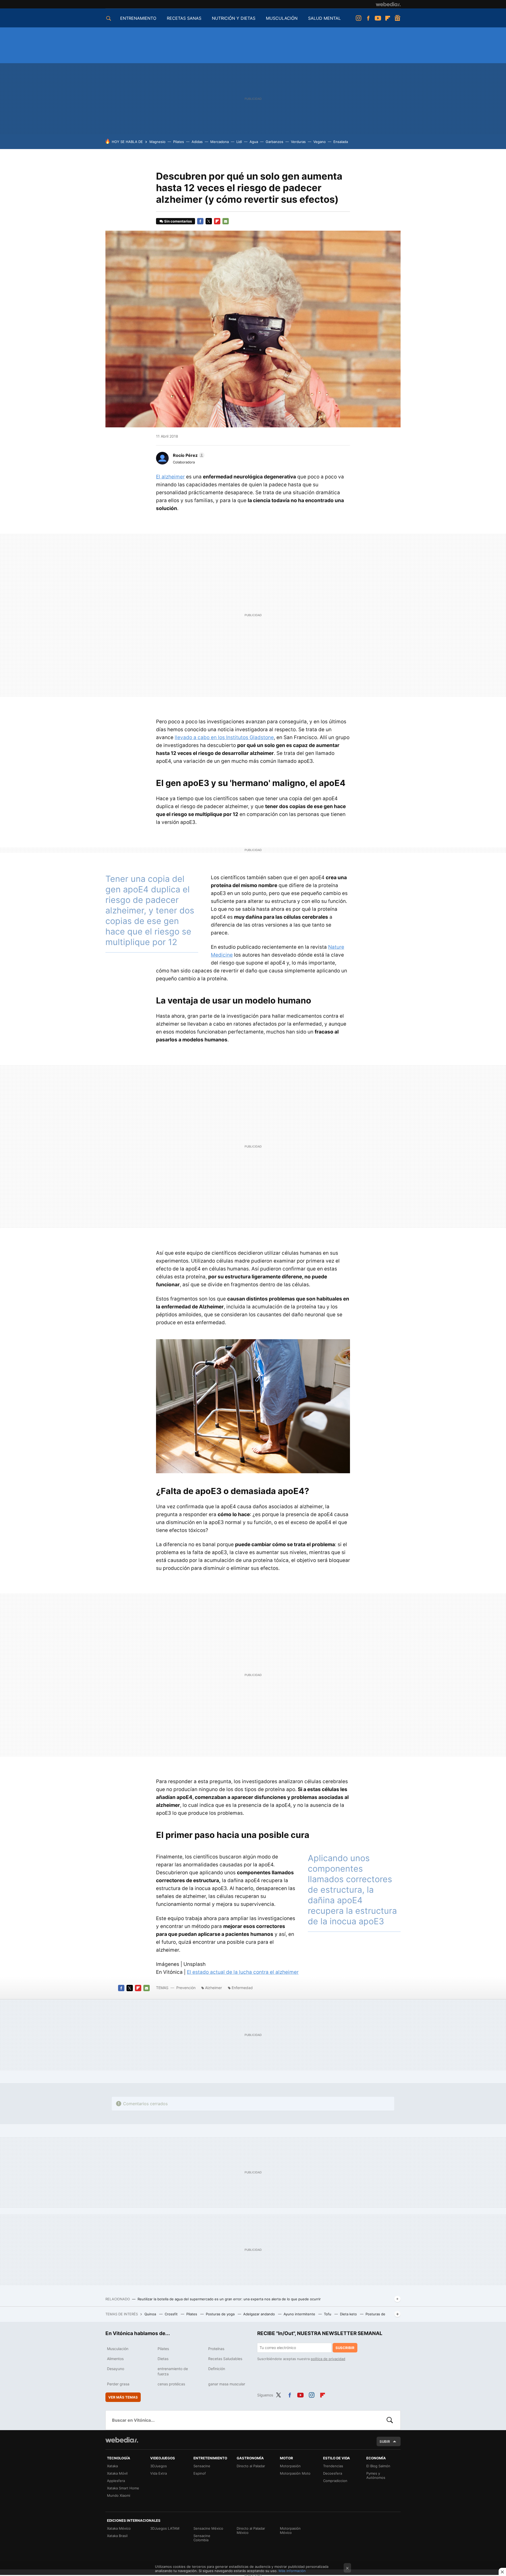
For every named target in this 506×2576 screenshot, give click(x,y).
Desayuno (116, 2369)
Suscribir (345, 2348)
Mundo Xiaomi (119, 2495)
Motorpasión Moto (295, 2473)
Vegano (320, 142)
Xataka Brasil (117, 2536)
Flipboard (388, 18)
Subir (385, 2441)
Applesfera (116, 2481)
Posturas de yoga (221, 2314)
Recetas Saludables (225, 2359)
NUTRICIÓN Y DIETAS (234, 18)
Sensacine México (208, 2528)
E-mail (226, 221)
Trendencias (333, 2466)
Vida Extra (159, 2473)
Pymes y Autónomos (376, 2475)
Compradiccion (335, 2481)
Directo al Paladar (251, 2466)
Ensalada (341, 142)
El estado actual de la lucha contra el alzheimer (243, 1972)
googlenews (397, 18)
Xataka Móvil (117, 2473)
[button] (188, 455)
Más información (292, 2571)
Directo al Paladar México (251, 2530)
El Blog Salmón (378, 2466)
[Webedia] (388, 4)
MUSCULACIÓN (282, 18)
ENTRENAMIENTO (138, 18)
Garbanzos (274, 142)
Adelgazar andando (260, 2314)
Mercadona (220, 142)
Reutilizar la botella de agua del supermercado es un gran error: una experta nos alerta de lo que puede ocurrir (229, 2299)
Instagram (358, 18)
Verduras (298, 142)
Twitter (209, 221)
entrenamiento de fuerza (173, 2371)
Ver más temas (123, 2397)
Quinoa (151, 2314)
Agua (254, 142)
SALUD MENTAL (324, 18)
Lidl (239, 142)
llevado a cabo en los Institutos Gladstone (224, 737)
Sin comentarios (178, 221)
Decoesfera (333, 2473)
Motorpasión (290, 2466)
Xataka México (119, 2528)
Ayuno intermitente (300, 2314)
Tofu (328, 2314)
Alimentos (115, 2359)
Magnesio (157, 142)
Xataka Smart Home (123, 2488)
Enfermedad (242, 1988)
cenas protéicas (171, 2384)
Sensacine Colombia (202, 2538)
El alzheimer (170, 477)
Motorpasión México (290, 2530)
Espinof (200, 2473)
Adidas (197, 142)
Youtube (378, 18)
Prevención (186, 1988)
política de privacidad (328, 2359)
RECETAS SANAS (184, 18)
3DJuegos (159, 2466)
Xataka (112, 2466)
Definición (217, 2369)
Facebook (368, 18)
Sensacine (202, 2466)
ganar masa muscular (227, 2384)
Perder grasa (118, 2384)
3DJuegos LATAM (165, 2528)
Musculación (118, 2349)
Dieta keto (349, 2314)
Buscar (390, 2420)
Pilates (179, 142)
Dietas (163, 2359)
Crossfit (172, 2314)
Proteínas (216, 2349)
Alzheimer (213, 1988)
